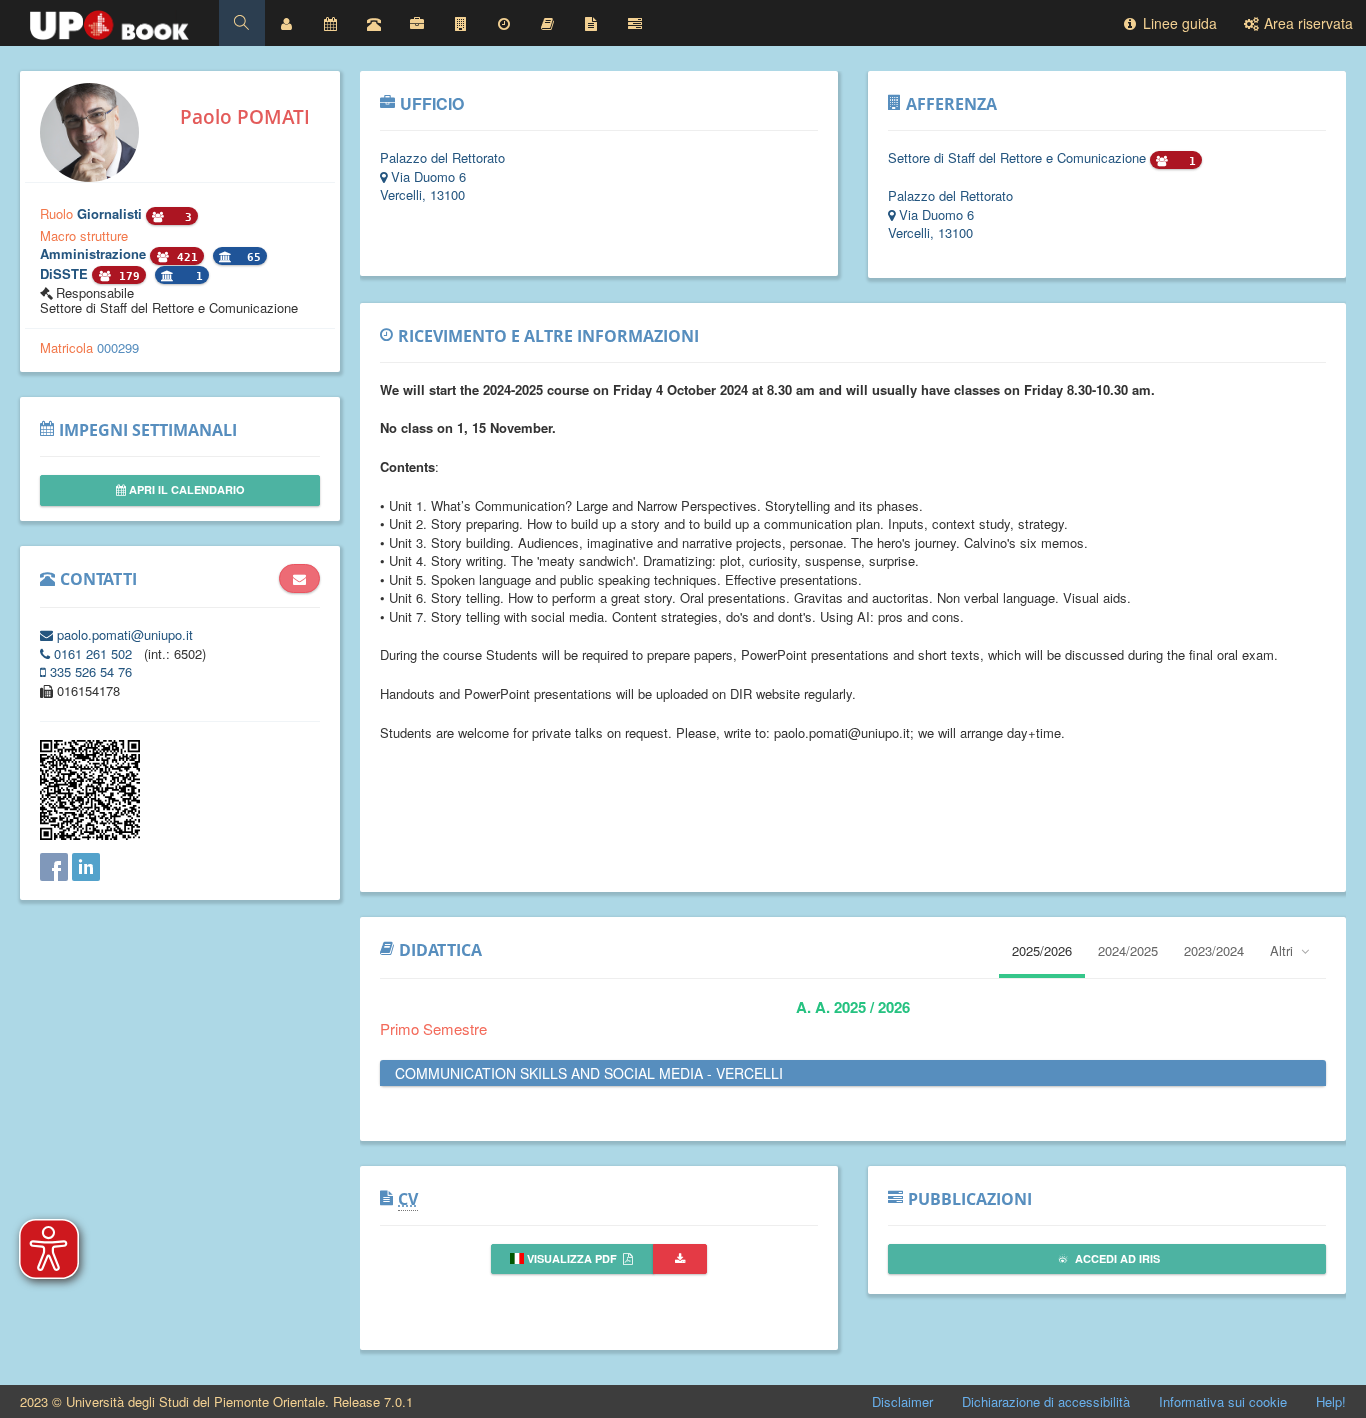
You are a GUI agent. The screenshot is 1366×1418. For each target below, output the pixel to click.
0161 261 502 (93, 653)
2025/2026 (1042, 950)
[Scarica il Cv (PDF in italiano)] (680, 1259)
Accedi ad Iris (1116, 1258)
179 (126, 276)
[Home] (109, 20)
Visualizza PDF (572, 1258)
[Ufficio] (417, 23)
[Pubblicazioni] (635, 23)
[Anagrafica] (287, 23)
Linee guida (1178, 23)
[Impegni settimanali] (330, 23)
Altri (1283, 950)
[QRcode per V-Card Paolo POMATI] (90, 834)
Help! (1331, 1401)
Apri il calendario (185, 489)
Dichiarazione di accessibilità (1046, 1401)
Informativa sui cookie (1223, 1401)
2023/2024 (1214, 950)
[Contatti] (374, 23)
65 (250, 257)
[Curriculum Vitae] (591, 23)
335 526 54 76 (89, 671)
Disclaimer (902, 1401)
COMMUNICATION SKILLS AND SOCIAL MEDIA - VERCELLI (589, 1073)
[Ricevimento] (504, 23)
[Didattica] (548, 23)
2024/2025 (1128, 950)
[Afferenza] (461, 23)
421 (184, 257)
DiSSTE (66, 273)
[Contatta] (299, 579)
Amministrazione (95, 253)
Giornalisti (111, 213)
